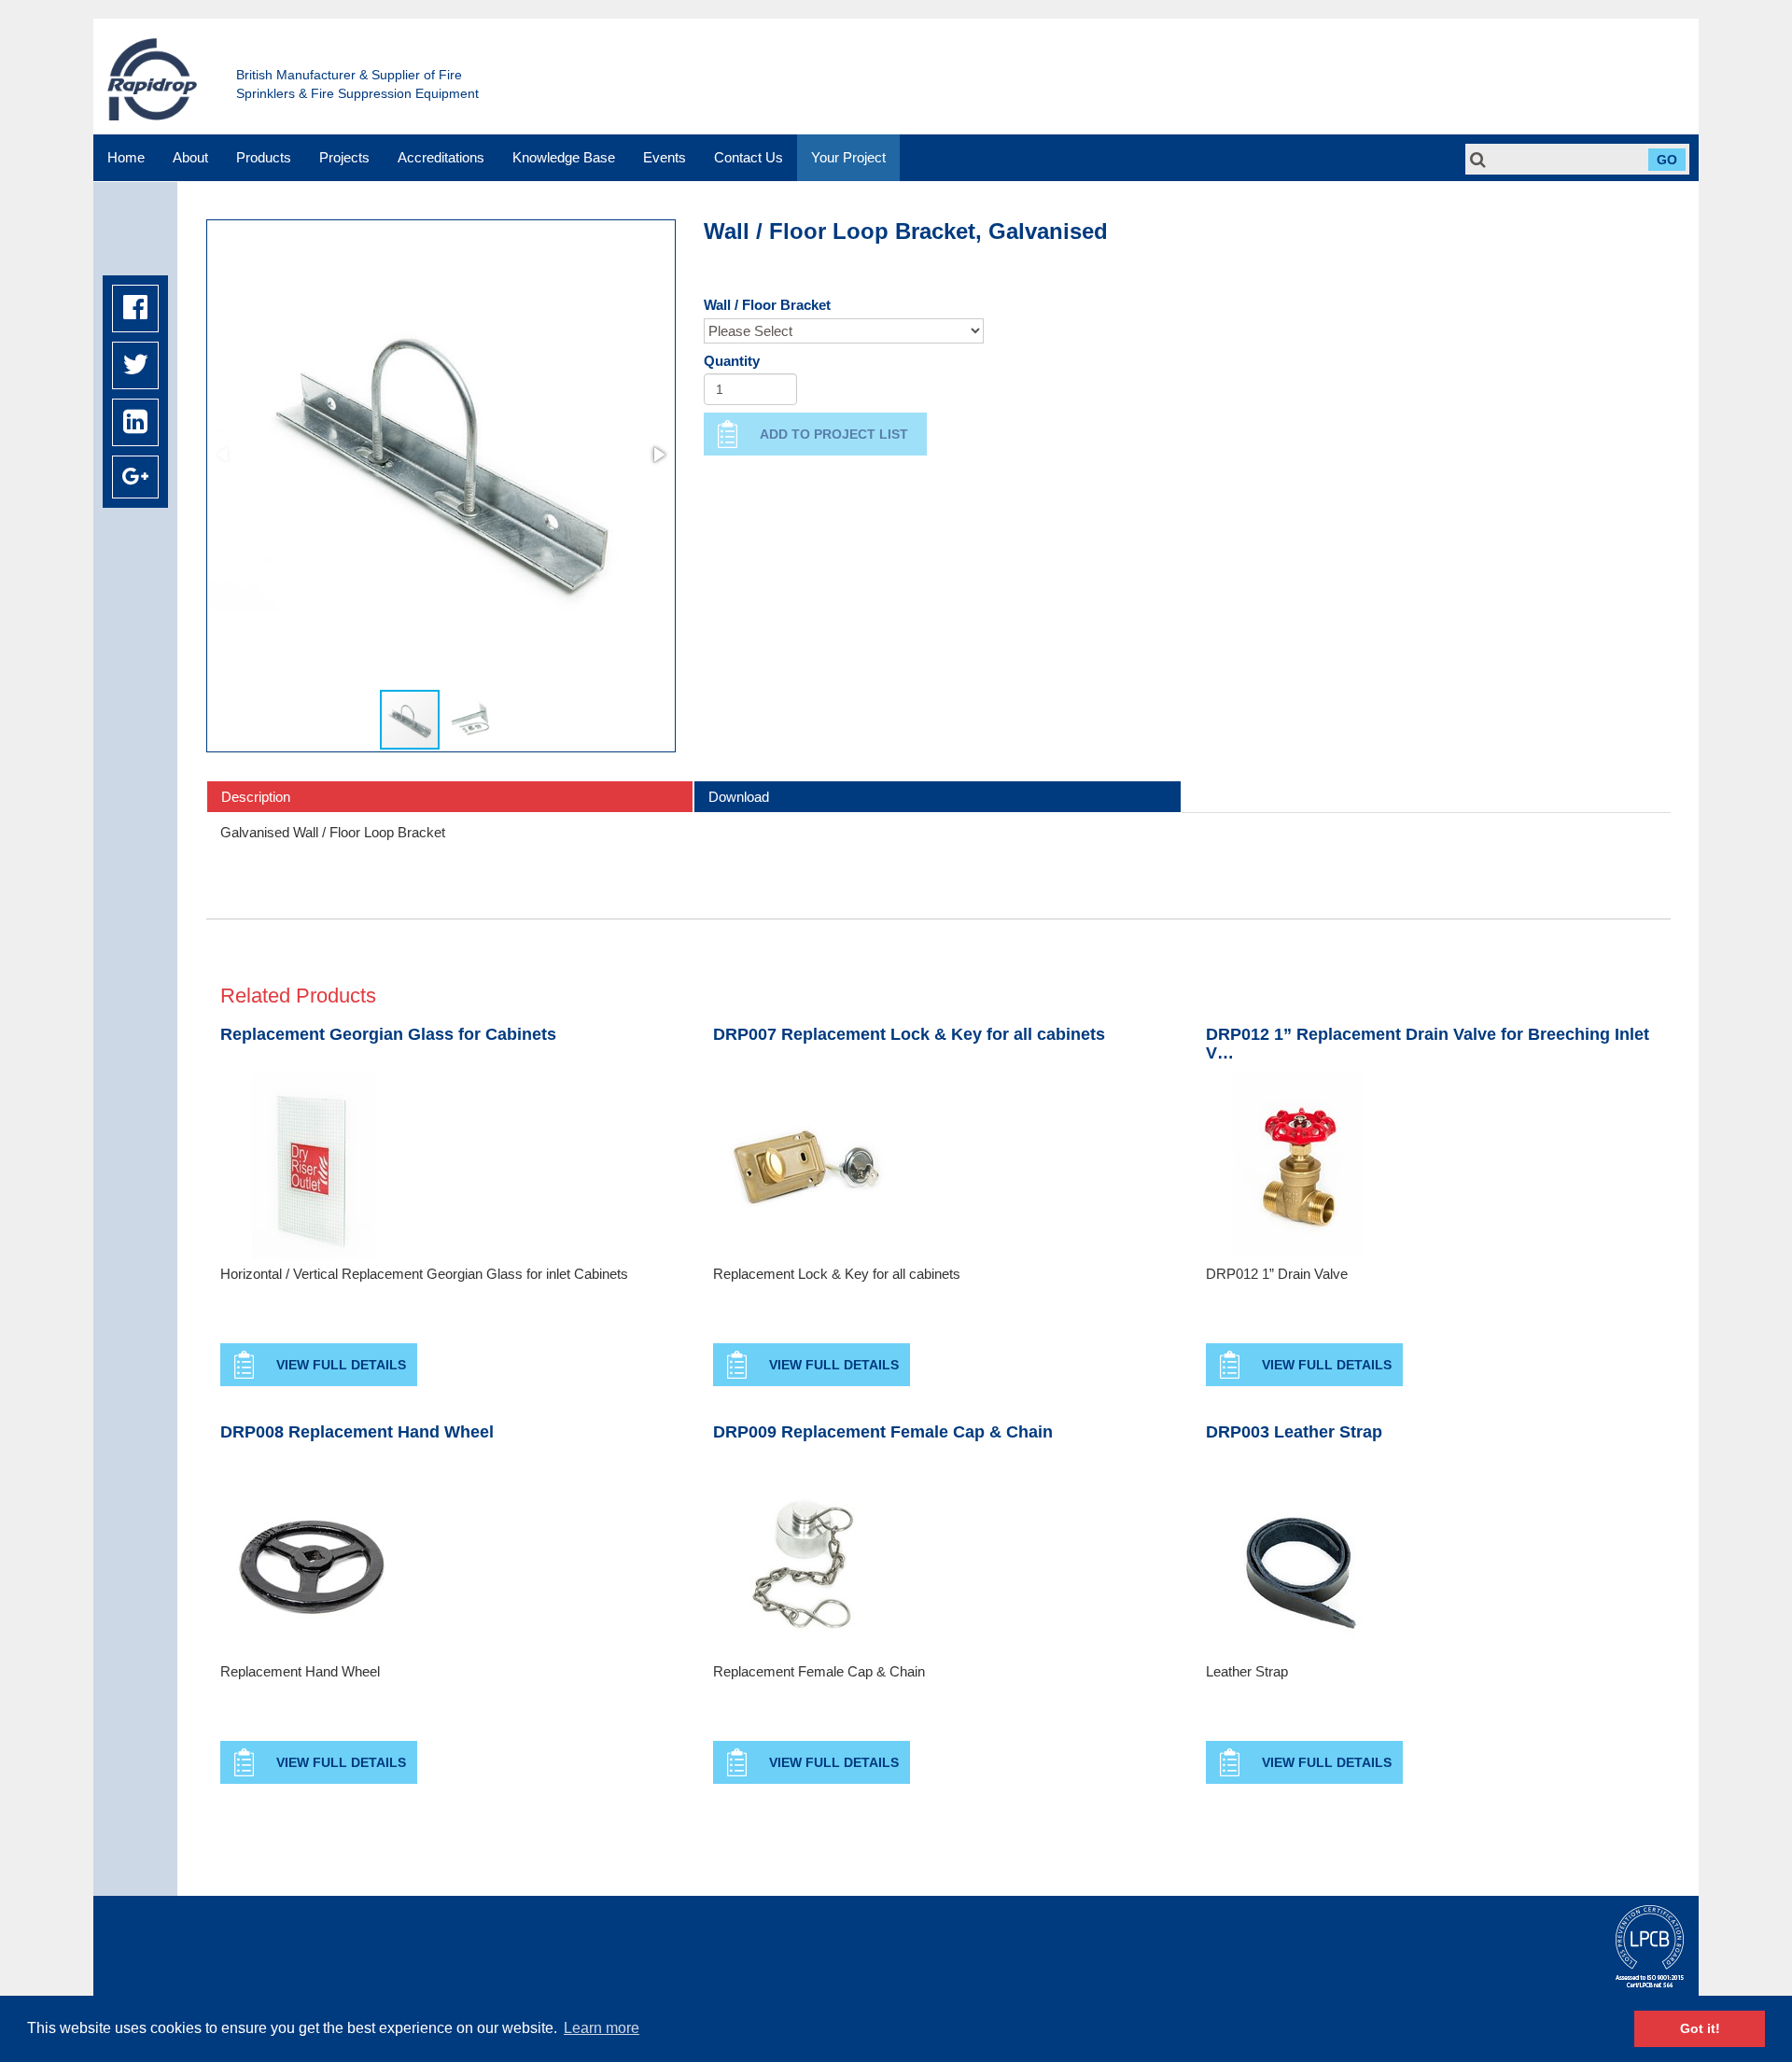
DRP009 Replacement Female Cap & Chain (883, 1432)
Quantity (732, 361)
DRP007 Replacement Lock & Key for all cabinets (909, 1035)
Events (665, 157)
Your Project (848, 157)
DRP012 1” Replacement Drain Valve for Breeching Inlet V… (1428, 1044)
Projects (344, 157)
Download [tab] (739, 797)
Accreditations (441, 157)
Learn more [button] (602, 2028)
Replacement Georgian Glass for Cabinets (388, 1035)
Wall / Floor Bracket (767, 305)
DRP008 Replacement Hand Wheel (357, 1432)
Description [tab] (256, 797)
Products (264, 157)
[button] (658, 455)
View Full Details (341, 1365)
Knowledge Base (564, 157)
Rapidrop (152, 79)
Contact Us (749, 157)
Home (126, 157)
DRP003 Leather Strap (1294, 1432)
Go (1667, 160)
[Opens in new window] (135, 309)
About (190, 157)
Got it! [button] (1700, 2028)
